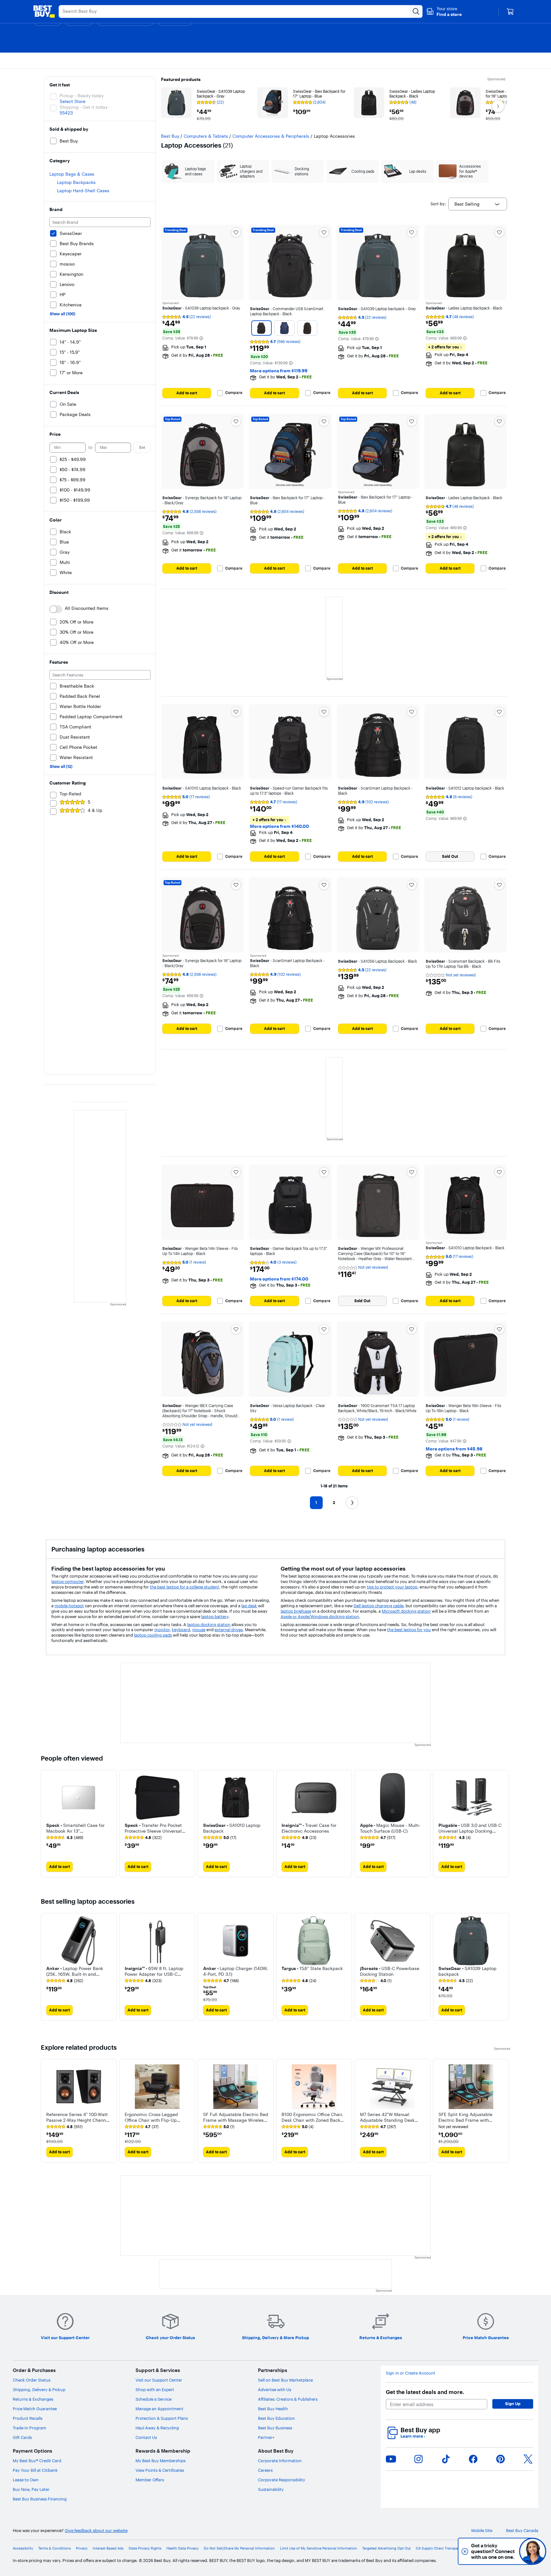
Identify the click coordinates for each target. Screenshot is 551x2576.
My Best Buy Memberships (161, 2461)
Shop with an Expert (155, 2390)
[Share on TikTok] (446, 2459)
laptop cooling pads (153, 1635)
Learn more (413, 2436)
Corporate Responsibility (282, 2480)
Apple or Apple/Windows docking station (320, 1616)
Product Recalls (28, 2418)
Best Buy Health (273, 2409)
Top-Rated (70, 794)
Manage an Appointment (159, 2409)
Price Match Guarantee (35, 2409)
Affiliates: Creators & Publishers (288, 2399)
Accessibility (23, 2548)
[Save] (236, 232)
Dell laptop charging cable (378, 1606)
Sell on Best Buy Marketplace (285, 2380)
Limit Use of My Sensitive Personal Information (319, 2548)
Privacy (82, 2548)
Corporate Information (280, 2461)
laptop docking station (209, 1624)
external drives (229, 1630)
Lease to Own (26, 2480)
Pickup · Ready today (82, 96)
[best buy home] (44, 11)
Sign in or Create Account (411, 2373)
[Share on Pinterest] (501, 2459)
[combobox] (478, 204)
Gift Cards (22, 2437)
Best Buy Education (276, 2418)
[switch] (56, 609)
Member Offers (150, 2480)
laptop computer (67, 1581)
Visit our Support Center (159, 2380)
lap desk (249, 1606)
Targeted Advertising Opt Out (386, 2548)
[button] (444, 11)
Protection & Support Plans (162, 2418)
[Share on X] (528, 2459)
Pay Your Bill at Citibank (35, 2470)
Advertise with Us (275, 2390)
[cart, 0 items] (510, 11)
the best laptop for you (409, 1630)
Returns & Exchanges (33, 2399)
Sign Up (513, 2404)
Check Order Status (32, 2380)
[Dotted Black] (307, 328)
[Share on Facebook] (473, 2459)
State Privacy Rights (145, 2548)
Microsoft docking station (406, 1611)
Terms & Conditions (55, 2548)
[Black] (261, 328)
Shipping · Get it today (84, 107)
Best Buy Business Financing (40, 2499)
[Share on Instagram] (418, 2459)
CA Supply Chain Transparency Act (445, 2548)
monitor (162, 1630)
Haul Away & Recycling (157, 2428)
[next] (505, 1824)
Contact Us (146, 2437)
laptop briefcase (296, 1611)
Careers (265, 2470)
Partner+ (266, 2437)
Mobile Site (482, 2531)
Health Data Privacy (183, 2548)
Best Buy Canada (522, 2531)
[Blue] (284, 328)
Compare (234, 393)
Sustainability (271, 2489)
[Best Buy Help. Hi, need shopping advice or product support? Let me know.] (533, 2551)
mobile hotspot (69, 1606)
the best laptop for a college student (184, 1587)
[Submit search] (416, 11)
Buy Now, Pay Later (31, 2489)
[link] (65, 1838)
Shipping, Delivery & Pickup (39, 2390)
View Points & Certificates (160, 2470)
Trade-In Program (29, 2428)
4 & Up (95, 810)
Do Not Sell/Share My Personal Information (239, 2548)
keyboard (181, 1630)
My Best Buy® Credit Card (37, 2461)
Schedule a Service (154, 2399)
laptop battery (215, 1616)
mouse (199, 1630)
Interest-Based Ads (108, 2548)
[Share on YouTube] (391, 2459)
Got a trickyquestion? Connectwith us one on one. (490, 2551)
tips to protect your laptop (392, 1587)
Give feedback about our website (96, 2531)
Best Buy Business (275, 2428)
